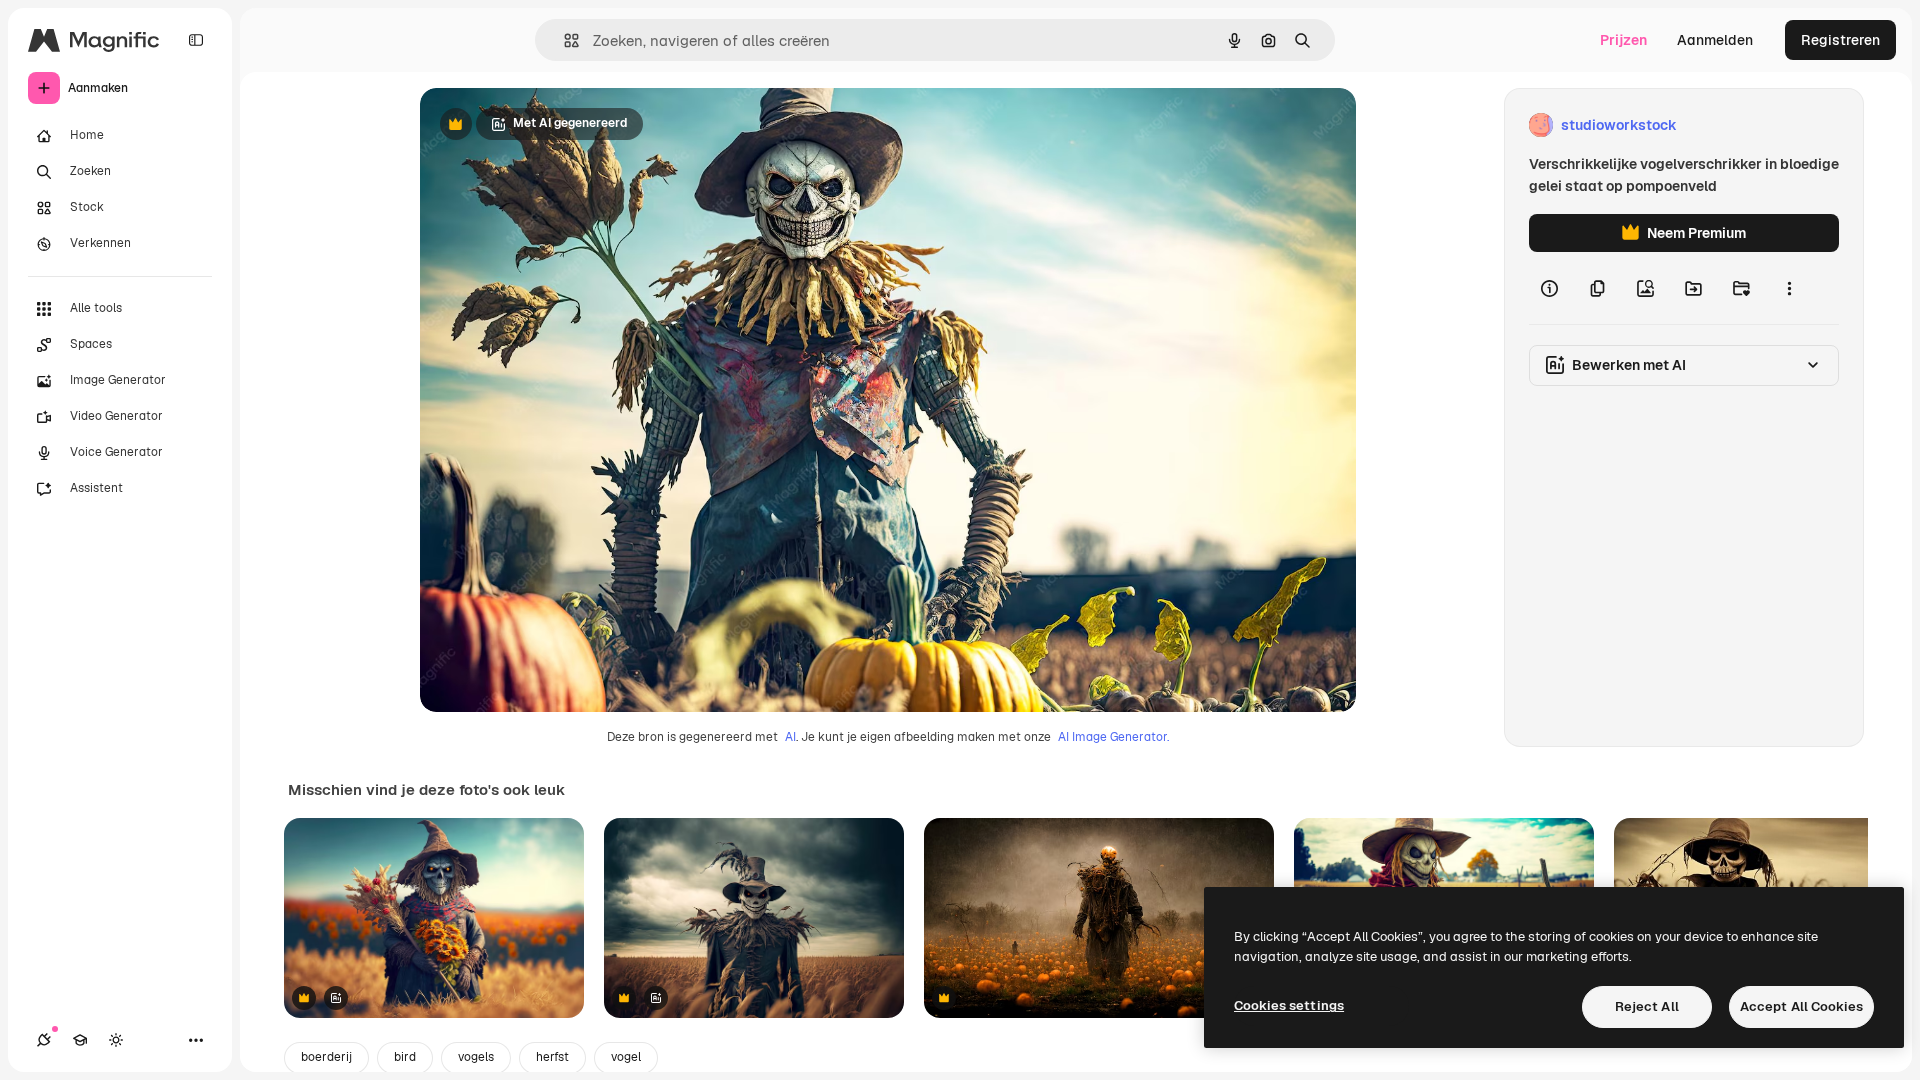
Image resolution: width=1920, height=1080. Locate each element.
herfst (552, 1057)
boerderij (326, 1057)
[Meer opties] (1789, 288)
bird (405, 1057)
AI (790, 737)
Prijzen (1623, 40)
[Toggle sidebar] (196, 40)
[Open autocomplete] (563, 40)
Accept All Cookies (1801, 1006)
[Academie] (80, 1040)
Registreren (1840, 40)
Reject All (1647, 1006)
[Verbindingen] (44, 1040)
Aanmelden (1715, 40)
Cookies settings (1289, 1005)
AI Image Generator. (1113, 737)
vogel (626, 1057)
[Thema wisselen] (116, 1040)
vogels (476, 1057)
